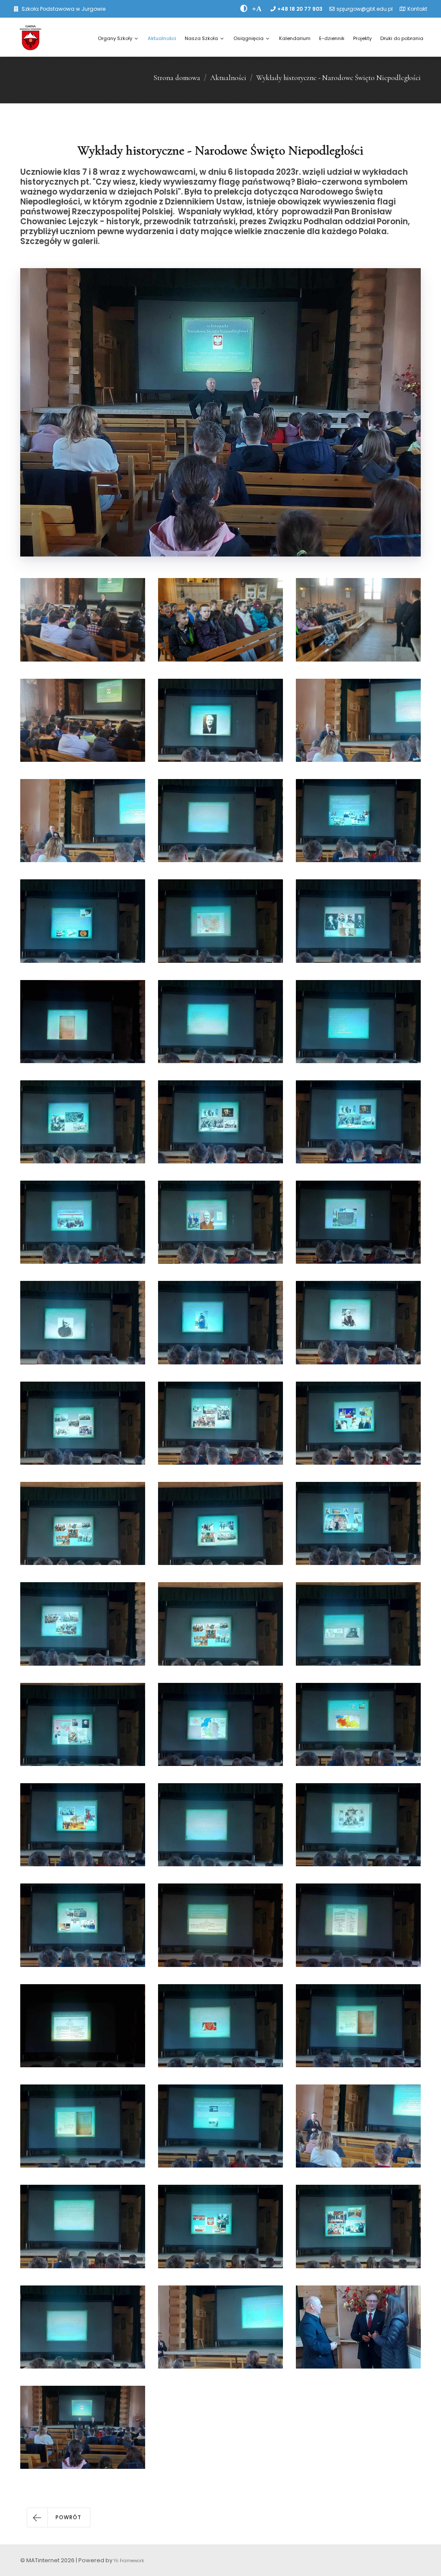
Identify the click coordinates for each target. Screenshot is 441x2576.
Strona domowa (177, 78)
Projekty (362, 38)
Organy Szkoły (115, 38)
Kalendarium (295, 38)
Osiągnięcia (248, 38)
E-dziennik (332, 38)
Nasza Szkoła (201, 38)
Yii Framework (129, 2561)
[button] (59, 2517)
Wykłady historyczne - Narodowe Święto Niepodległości (339, 78)
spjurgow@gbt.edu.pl (365, 9)
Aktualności (162, 38)
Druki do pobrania (402, 38)
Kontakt (417, 9)
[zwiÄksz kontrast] (244, 9)
